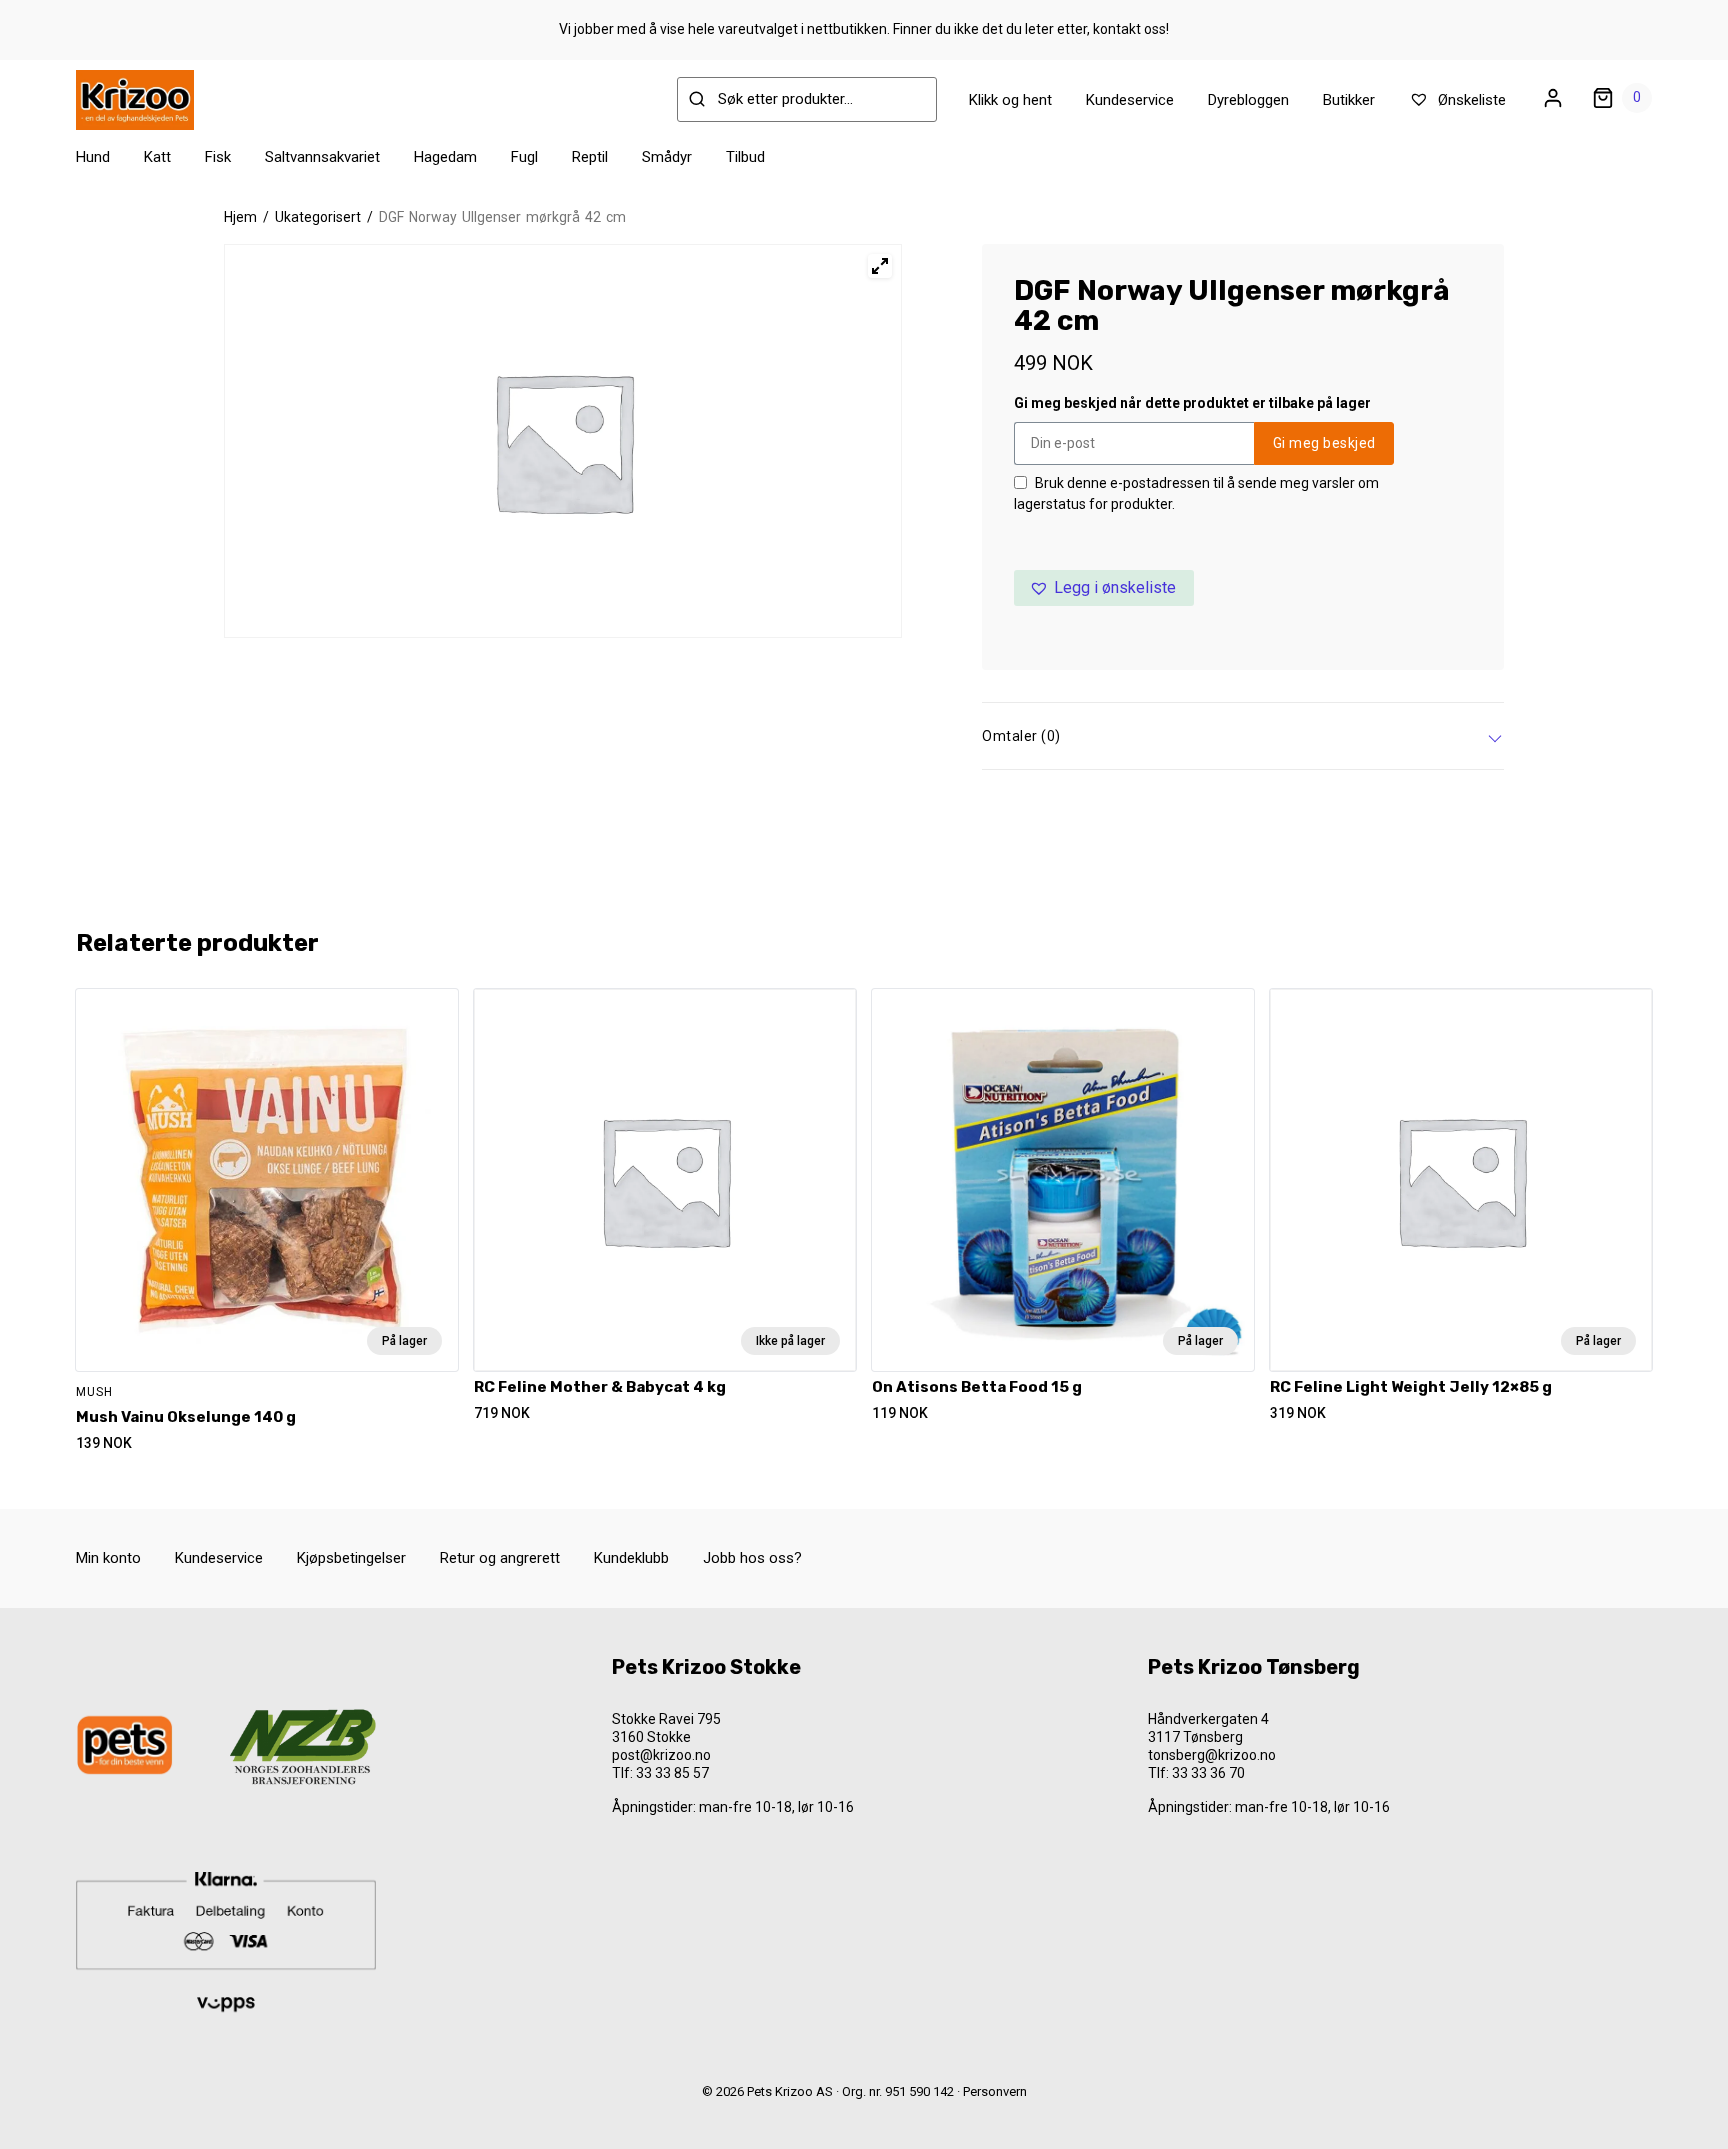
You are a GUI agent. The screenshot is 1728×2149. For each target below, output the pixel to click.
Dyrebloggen (1248, 100)
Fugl (524, 157)
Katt (157, 157)
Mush (94, 1392)
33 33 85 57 (672, 1773)
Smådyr (667, 157)
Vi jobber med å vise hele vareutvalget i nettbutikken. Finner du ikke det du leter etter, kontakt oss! (864, 29)
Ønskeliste (1470, 100)
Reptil (590, 157)
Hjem (240, 217)
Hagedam (445, 157)
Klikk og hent (1010, 100)
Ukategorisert (318, 217)
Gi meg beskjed (1324, 443)
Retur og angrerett (500, 1558)
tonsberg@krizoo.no (1212, 1755)
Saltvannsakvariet (322, 157)
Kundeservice (1130, 100)
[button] (1104, 588)
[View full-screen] (880, 266)
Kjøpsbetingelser (351, 1558)
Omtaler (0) (1021, 736)
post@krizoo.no (661, 1755)
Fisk (218, 157)
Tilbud (745, 157)
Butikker (1349, 100)
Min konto (108, 1558)
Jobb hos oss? (752, 1558)
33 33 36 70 (1208, 1773)
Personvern (995, 2091)
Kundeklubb (631, 1558)
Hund (93, 157)
